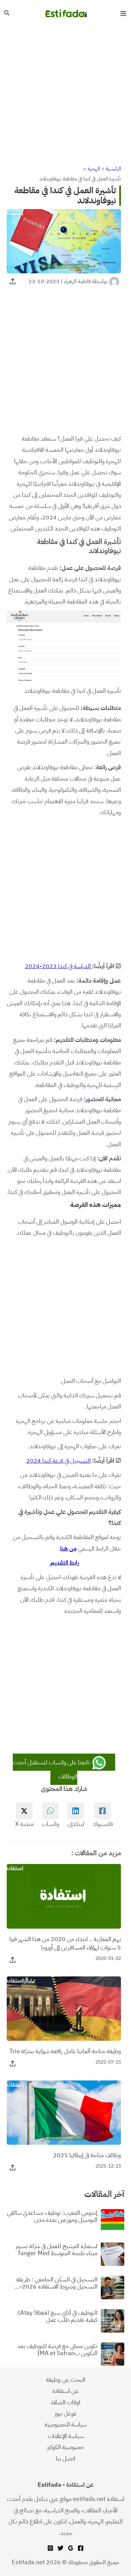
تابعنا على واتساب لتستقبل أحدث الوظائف (52, 1769)
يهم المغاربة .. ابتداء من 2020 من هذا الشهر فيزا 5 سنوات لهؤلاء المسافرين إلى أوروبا (65, 1943)
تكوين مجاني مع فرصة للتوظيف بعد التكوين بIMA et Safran (57, 2350)
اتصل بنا (65, 2458)
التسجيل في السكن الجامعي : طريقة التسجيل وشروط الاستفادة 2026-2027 (57, 2283)
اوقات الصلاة (66, 2402)
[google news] (71, 2548)
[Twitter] (60, 2548)
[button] (6, 13)
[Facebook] (81, 2548)
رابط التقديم (64, 1563)
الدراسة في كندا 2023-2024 (58, 966)
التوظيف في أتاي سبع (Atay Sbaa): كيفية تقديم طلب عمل (57, 2316)
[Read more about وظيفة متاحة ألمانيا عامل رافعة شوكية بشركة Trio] (64, 2008)
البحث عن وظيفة (66, 2380)
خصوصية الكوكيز (65, 2447)
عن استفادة (65, 2391)
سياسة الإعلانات (66, 2436)
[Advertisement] (65, 95)
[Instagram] (50, 2548)
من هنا (68, 1548)
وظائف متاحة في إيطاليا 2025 (87, 2155)
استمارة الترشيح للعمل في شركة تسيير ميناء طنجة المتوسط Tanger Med (57, 2250)
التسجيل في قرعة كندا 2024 (58, 1461)
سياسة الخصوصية (66, 2424)
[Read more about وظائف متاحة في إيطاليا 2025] (64, 2112)
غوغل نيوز (66, 2413)
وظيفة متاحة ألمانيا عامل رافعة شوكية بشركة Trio (65, 2051)
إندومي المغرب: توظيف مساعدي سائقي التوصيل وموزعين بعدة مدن (52, 2216)
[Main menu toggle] (123, 13)
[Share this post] (13, 281)
